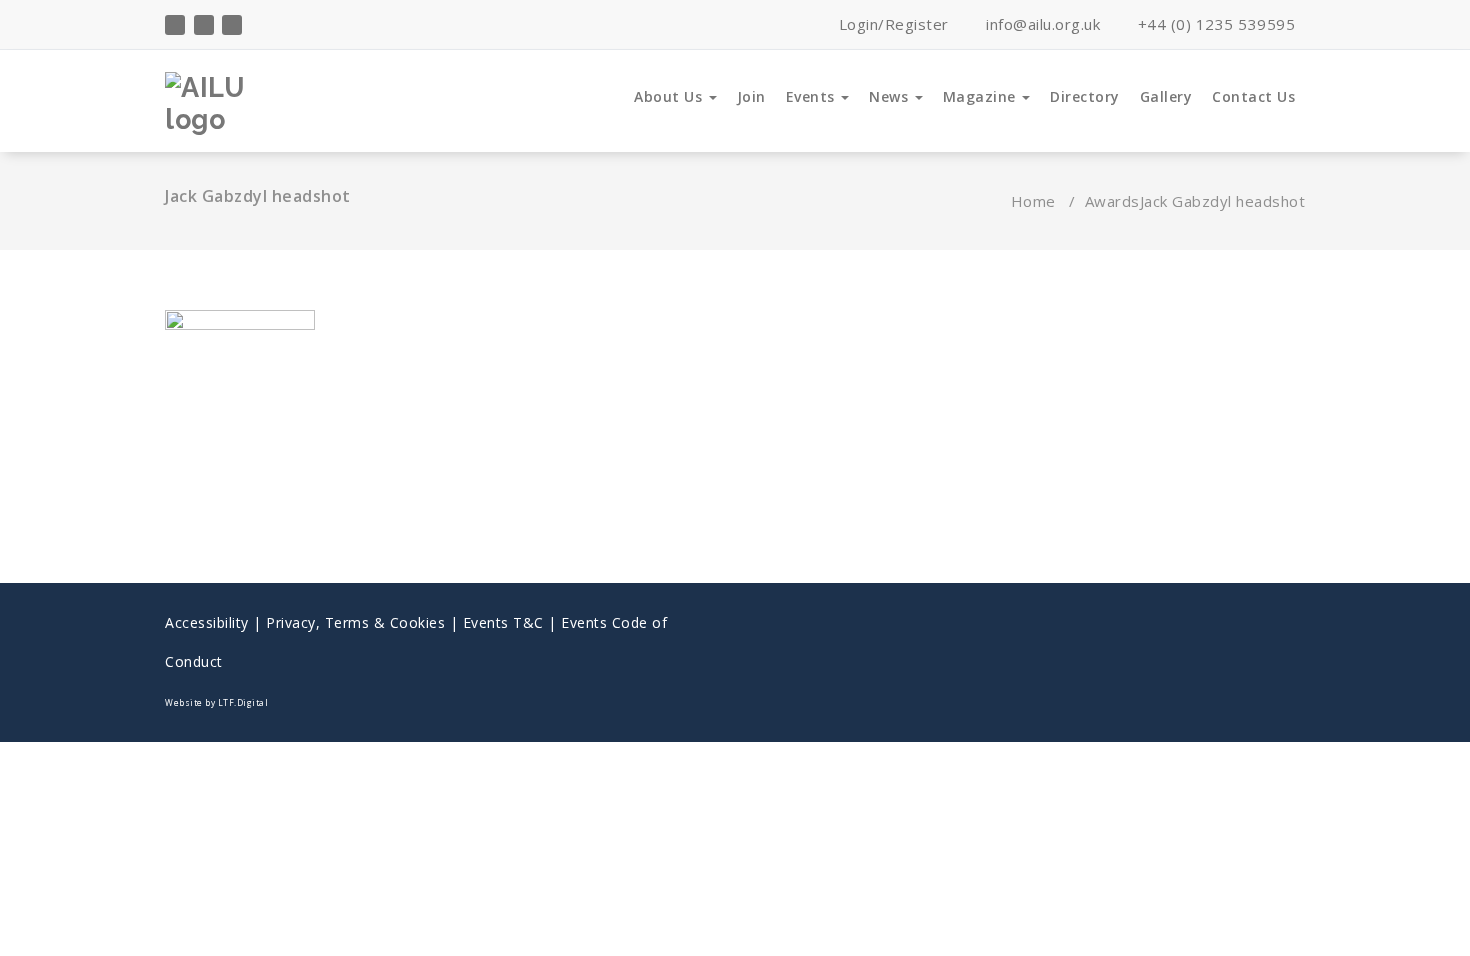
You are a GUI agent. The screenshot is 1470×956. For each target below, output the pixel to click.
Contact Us (1253, 96)
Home (1033, 201)
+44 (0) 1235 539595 (1214, 24)
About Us (670, 96)
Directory (1085, 96)
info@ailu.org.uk (1041, 24)
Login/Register (891, 24)
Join (751, 96)
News (891, 96)
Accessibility (207, 622)
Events (813, 96)
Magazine (982, 96)
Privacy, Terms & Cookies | (364, 622)
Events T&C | (512, 622)
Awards (1112, 201)
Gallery (1166, 96)
